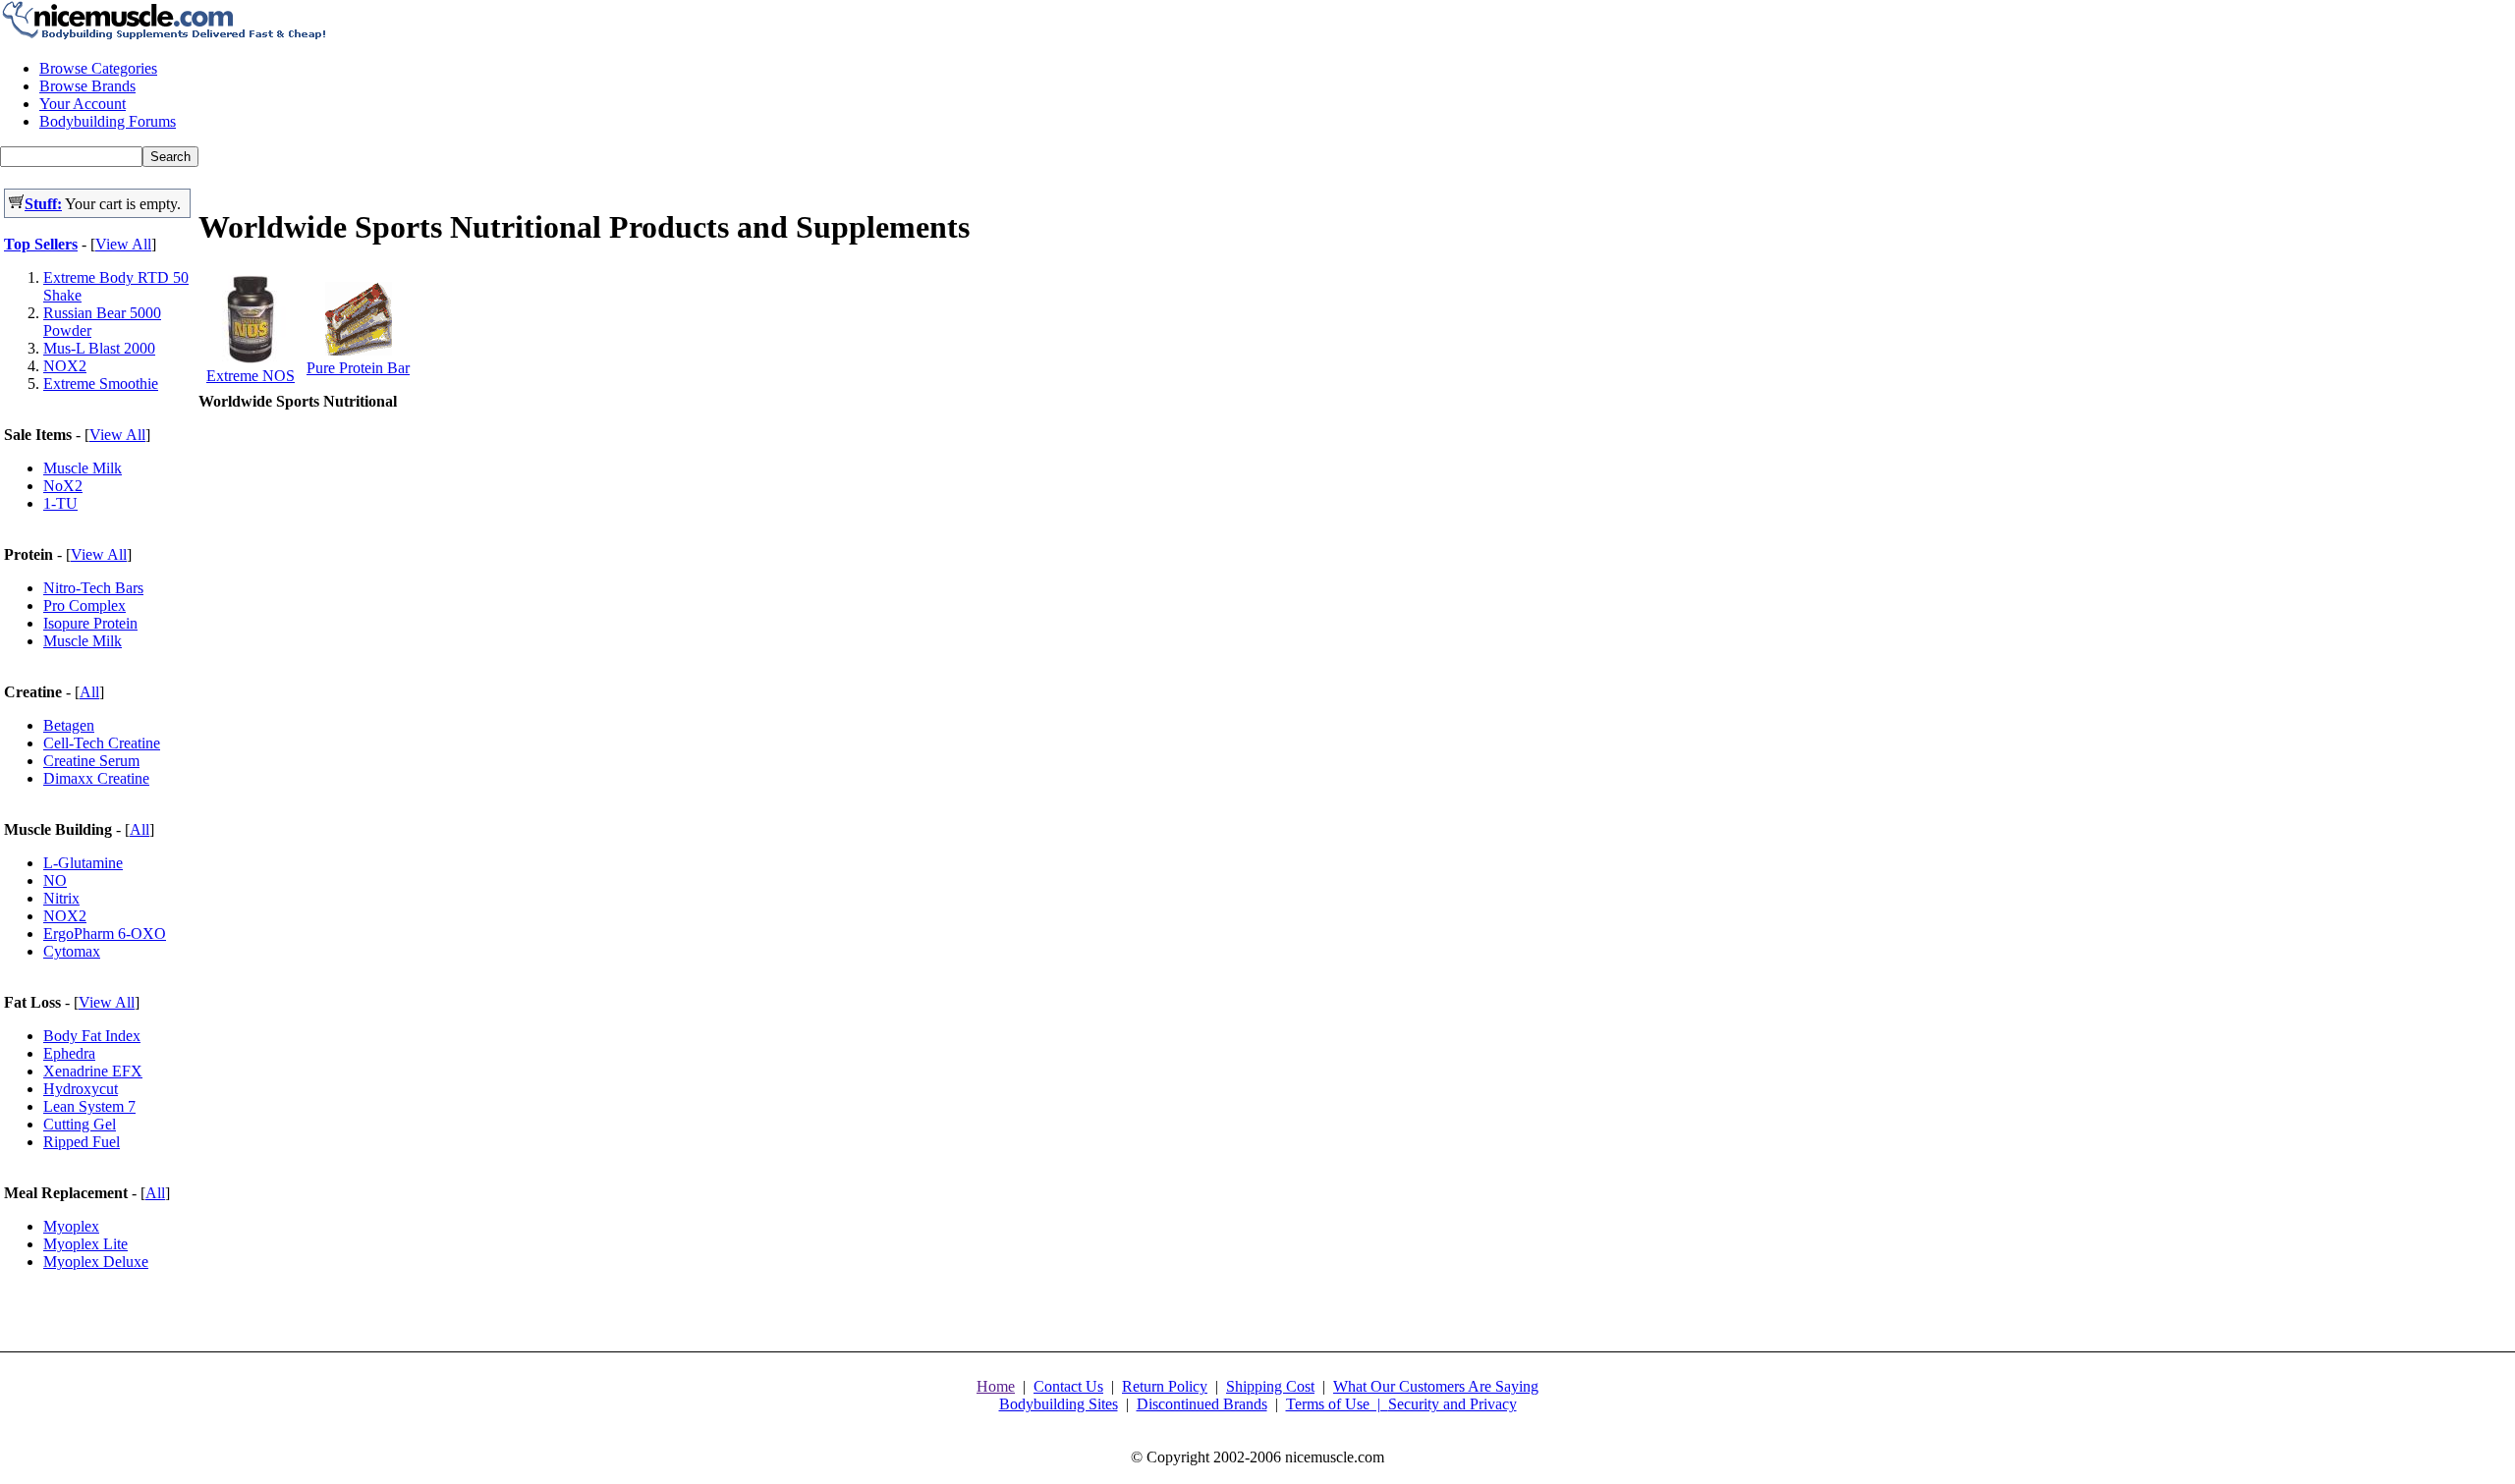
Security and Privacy (1453, 1404)
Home (996, 1386)
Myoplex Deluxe (96, 1262)
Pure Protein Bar (358, 368)
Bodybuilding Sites (1059, 1404)
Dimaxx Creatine (96, 778)
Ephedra (69, 1053)
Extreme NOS (251, 376)
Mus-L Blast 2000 (99, 348)
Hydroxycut (81, 1089)
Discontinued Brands (1202, 1404)
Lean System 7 (89, 1106)
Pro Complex (84, 605)
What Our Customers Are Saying (1436, 1386)
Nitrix (61, 898)
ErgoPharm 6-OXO (105, 934)
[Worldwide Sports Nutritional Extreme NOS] (251, 358)
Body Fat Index (92, 1036)
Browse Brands (87, 86)
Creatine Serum (91, 761)
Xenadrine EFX (93, 1071)
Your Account (83, 104)
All (89, 692)
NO (55, 880)
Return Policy (1165, 1386)
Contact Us (1068, 1386)
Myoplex (71, 1226)
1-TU (60, 503)
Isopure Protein (90, 623)
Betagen (69, 725)
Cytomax (72, 951)
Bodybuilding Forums (108, 121)
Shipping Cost (1270, 1386)
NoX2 (63, 486)
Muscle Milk (83, 468)
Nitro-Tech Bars (93, 588)
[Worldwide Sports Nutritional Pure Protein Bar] (359, 350)
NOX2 (65, 366)
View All (123, 244)
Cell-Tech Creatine (102, 743)
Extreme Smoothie (101, 384)
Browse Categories (98, 68)
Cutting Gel (80, 1124)
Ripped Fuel (82, 1142)
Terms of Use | (1337, 1404)
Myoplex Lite (85, 1244)
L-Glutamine (83, 863)
